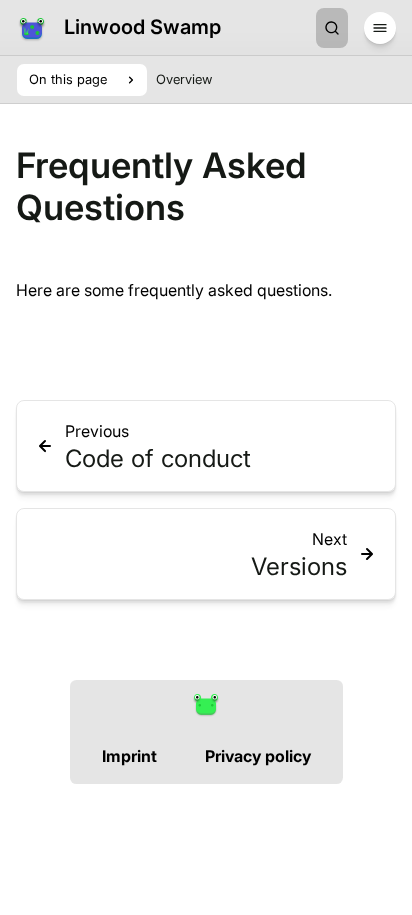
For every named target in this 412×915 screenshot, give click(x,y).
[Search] (332, 28)
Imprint (129, 756)
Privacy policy (258, 756)
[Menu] (380, 28)
